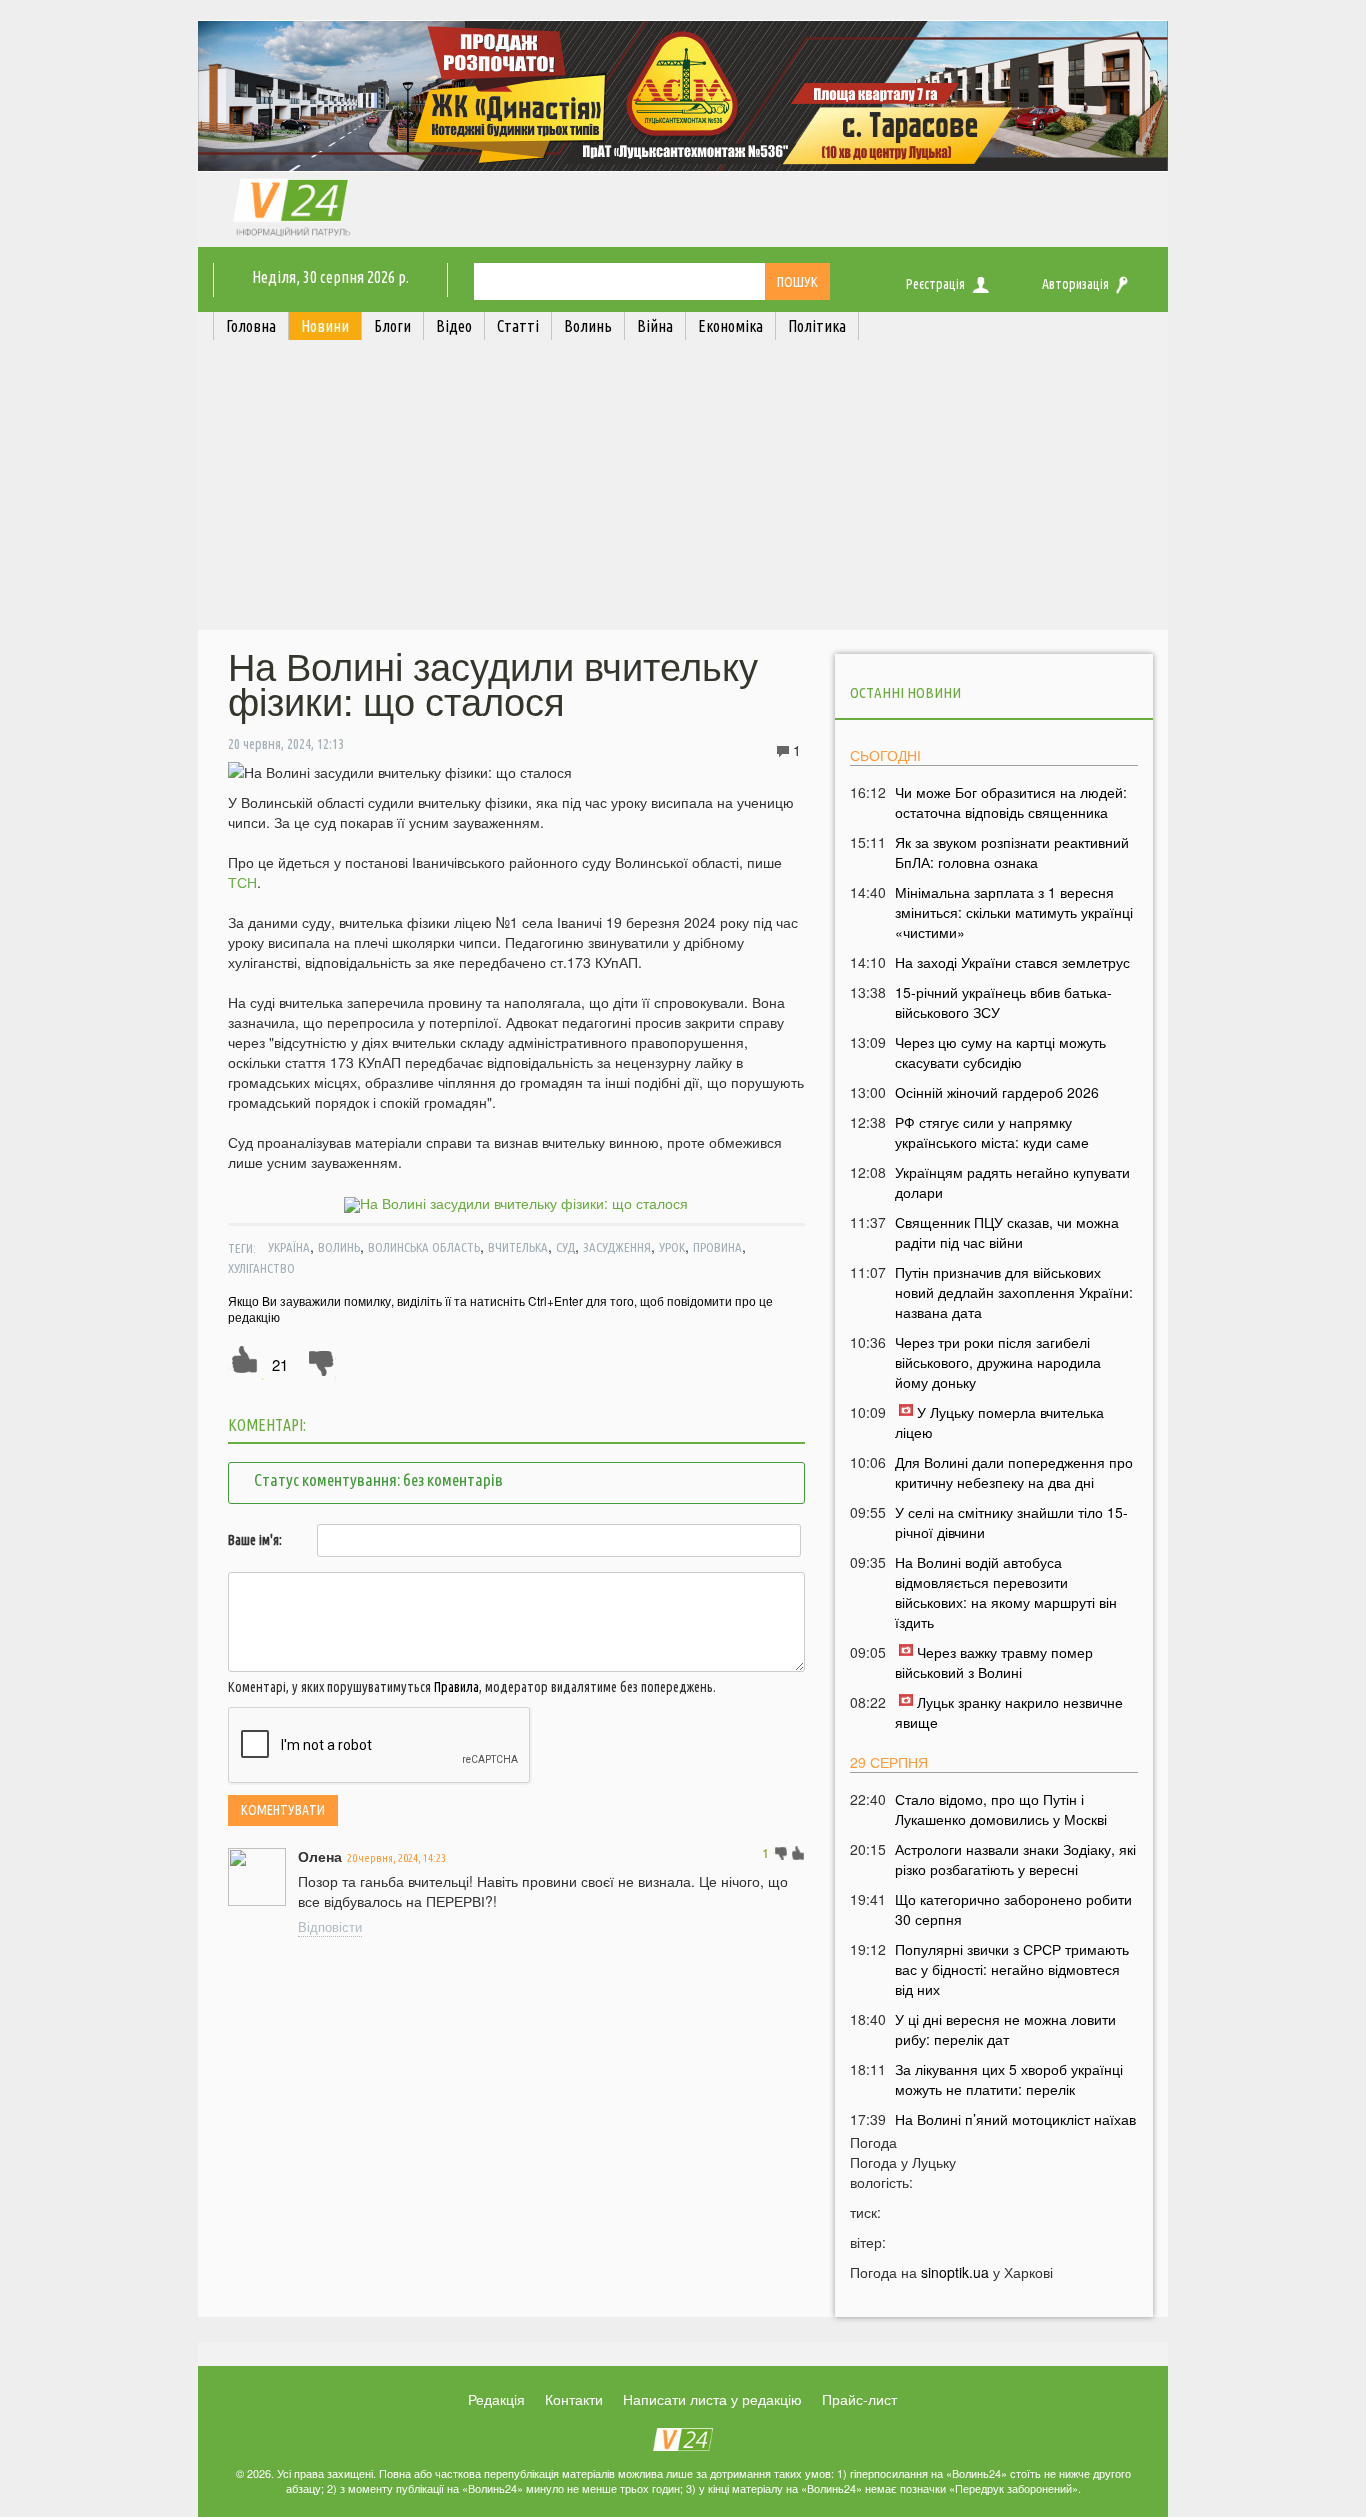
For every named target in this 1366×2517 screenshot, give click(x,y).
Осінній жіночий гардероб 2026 (997, 1092)
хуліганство (261, 1268)
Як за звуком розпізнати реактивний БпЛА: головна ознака (1012, 852)
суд (565, 1247)
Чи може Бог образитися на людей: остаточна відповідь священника (1011, 802)
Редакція (496, 2399)
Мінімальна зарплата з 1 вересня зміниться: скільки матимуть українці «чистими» (1014, 912)
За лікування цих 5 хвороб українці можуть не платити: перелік (1009, 2079)
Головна (251, 326)
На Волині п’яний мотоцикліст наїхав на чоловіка (1015, 2129)
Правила (456, 1687)
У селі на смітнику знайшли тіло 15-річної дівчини (1011, 1522)
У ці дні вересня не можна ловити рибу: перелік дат (1005, 2029)
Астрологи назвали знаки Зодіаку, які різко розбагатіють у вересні (1015, 1859)
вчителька (518, 1247)
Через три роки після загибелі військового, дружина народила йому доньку (998, 1362)
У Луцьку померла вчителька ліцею (999, 1422)
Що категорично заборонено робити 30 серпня (1013, 1909)
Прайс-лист (859, 2399)
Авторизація (1075, 284)
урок (672, 1247)
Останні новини (905, 692)
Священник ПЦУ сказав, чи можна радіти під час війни (1007, 1232)
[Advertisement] (683, 490)
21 (280, 1364)
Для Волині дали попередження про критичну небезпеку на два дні (1014, 1472)
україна (289, 1247)
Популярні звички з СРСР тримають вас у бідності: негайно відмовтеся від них (1012, 1969)
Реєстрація (935, 284)
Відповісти (330, 1926)
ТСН (242, 882)
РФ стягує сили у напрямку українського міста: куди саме (992, 1132)
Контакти (574, 2399)
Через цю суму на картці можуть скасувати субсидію (1000, 1052)
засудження (617, 1247)
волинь (339, 1247)
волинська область (424, 1247)
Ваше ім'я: (255, 1540)
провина (717, 1247)
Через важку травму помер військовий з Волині (994, 1662)
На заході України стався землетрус (1012, 962)
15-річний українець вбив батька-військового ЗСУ (1003, 1002)
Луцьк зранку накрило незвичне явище (1009, 1712)
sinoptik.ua (955, 2272)
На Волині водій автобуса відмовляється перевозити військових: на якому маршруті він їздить (1006, 1592)
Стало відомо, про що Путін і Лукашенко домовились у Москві (1001, 1809)
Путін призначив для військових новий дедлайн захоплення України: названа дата (1014, 1292)
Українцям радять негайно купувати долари (1012, 1182)
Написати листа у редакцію (712, 2399)
